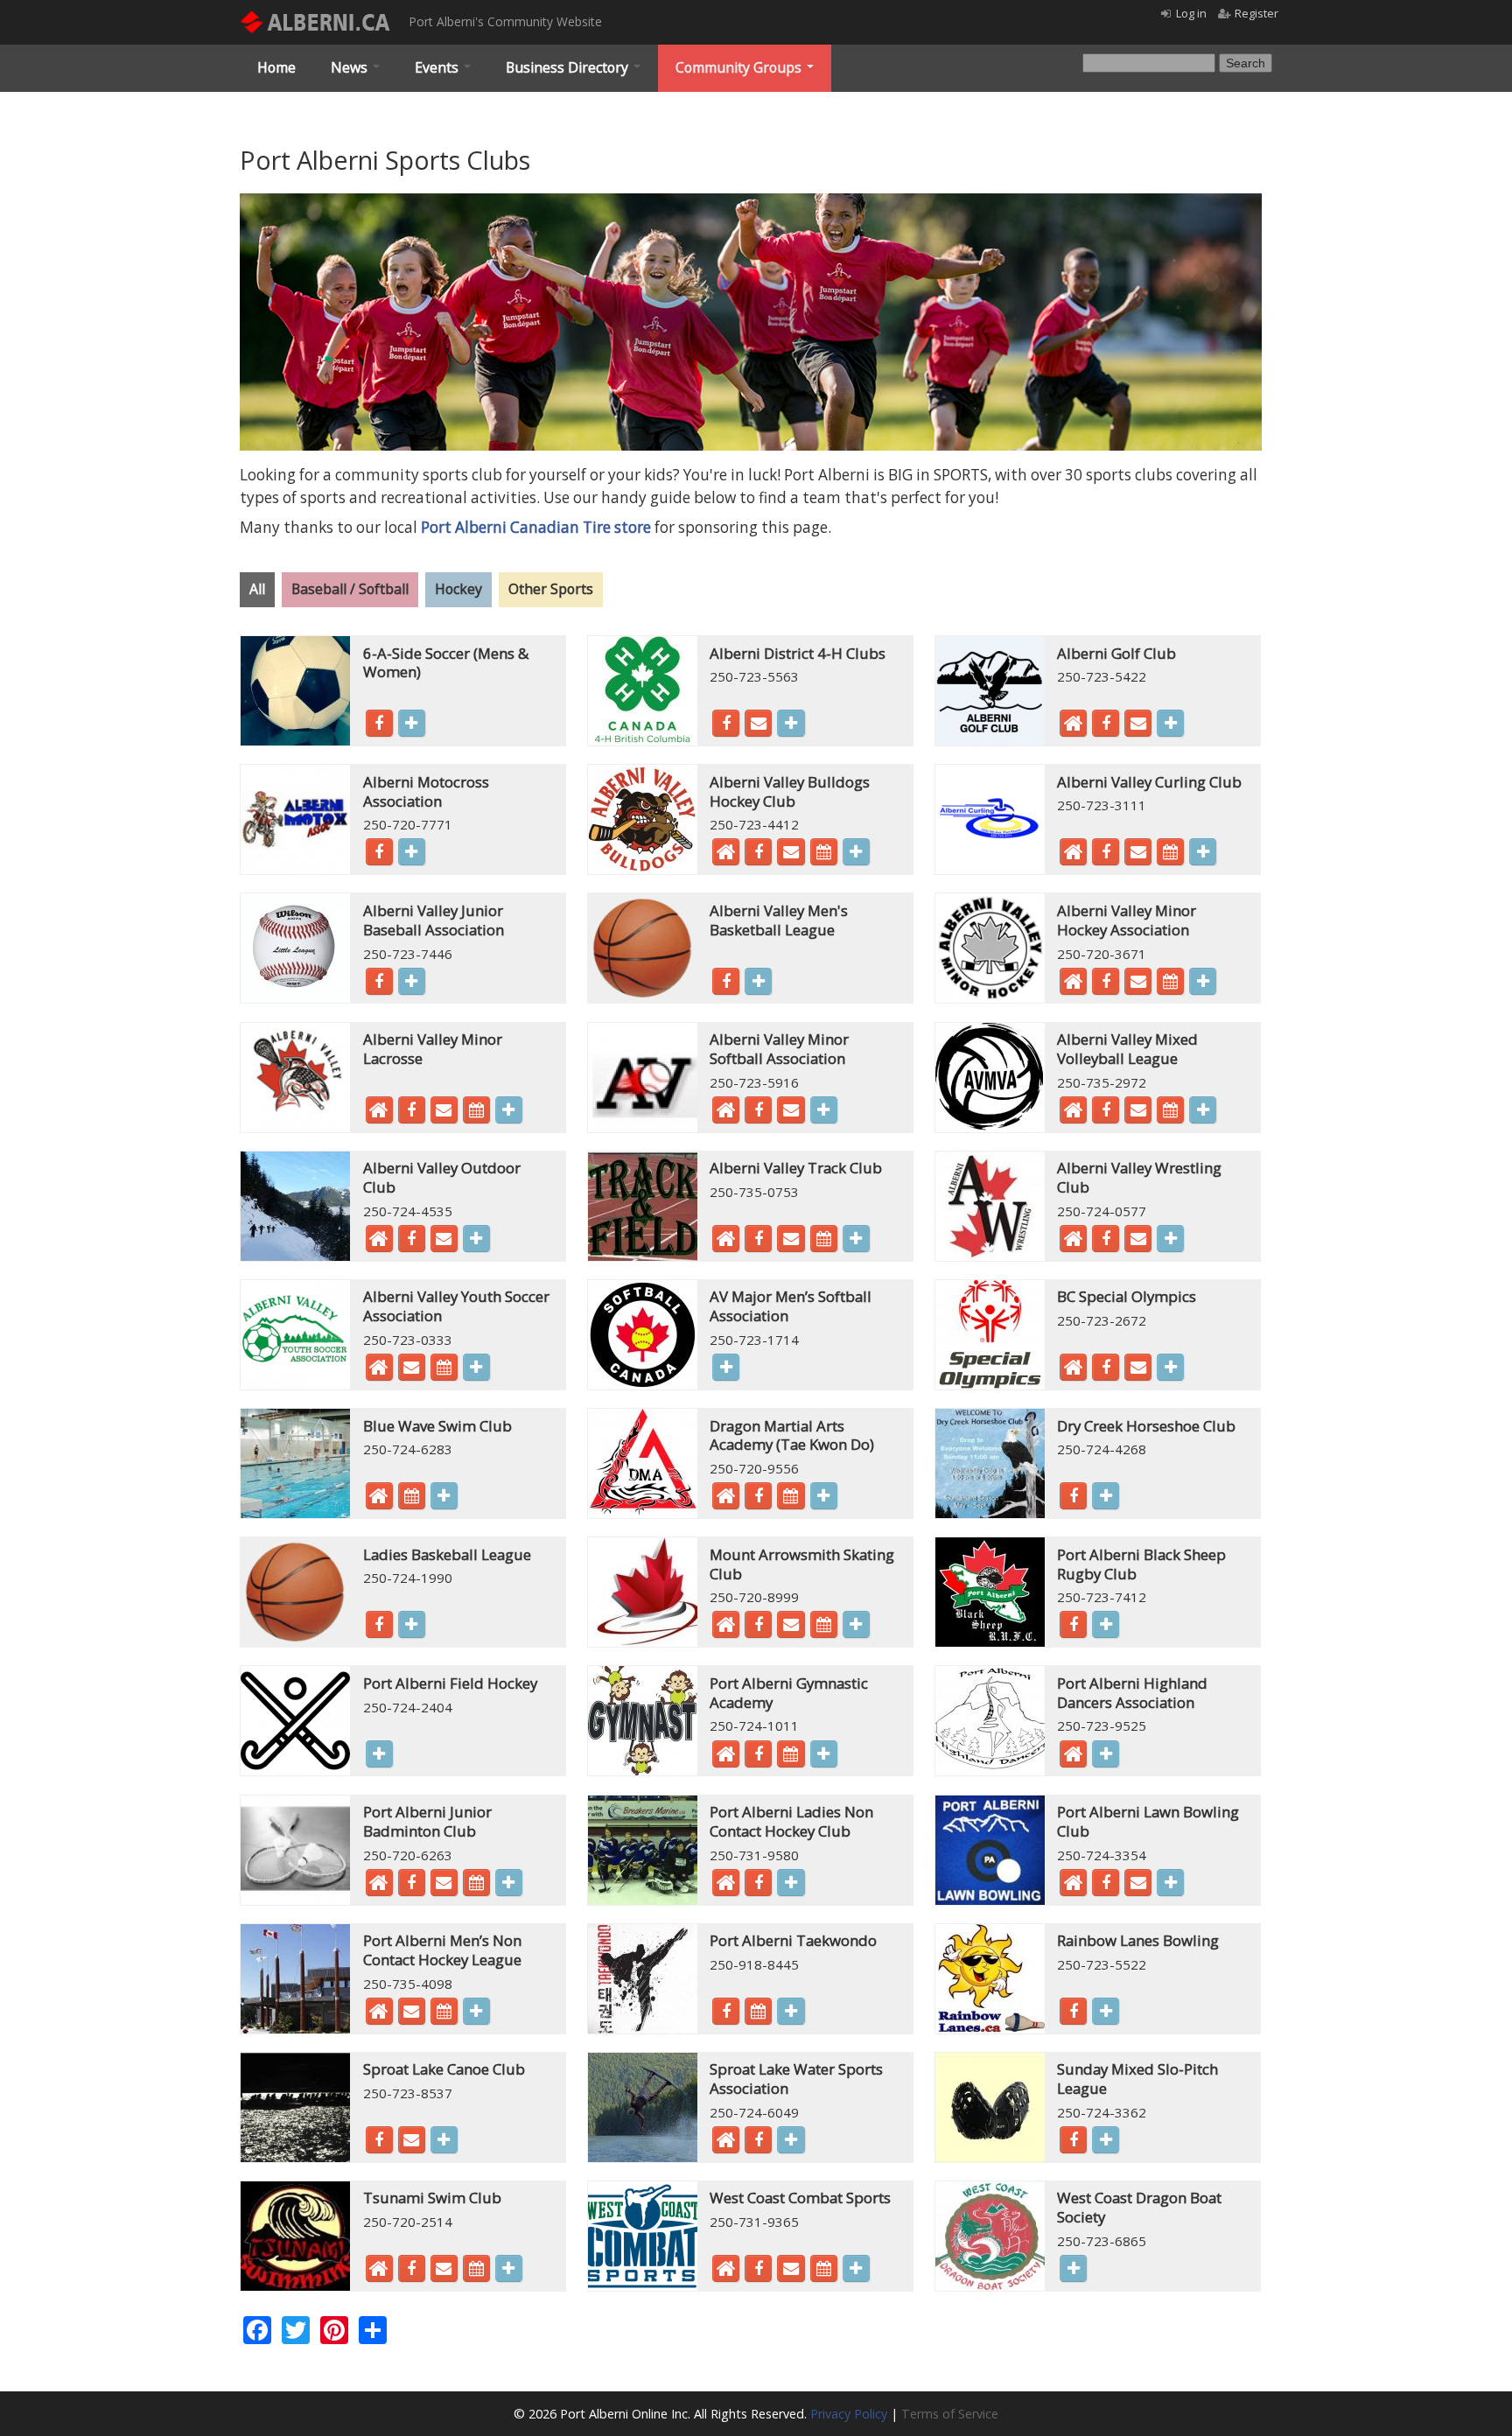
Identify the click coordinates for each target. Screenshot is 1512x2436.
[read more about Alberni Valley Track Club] (856, 1239)
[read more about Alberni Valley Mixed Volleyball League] (1203, 1110)
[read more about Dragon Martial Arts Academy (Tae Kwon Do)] (824, 1496)
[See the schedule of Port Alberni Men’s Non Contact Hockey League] (444, 2013)
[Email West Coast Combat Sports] (791, 2271)
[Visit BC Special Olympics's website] (1073, 1371)
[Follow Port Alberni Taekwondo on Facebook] (726, 2013)
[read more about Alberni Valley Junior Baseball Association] (412, 981)
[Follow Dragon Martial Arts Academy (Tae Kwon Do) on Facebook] (758, 1498)
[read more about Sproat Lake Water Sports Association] (791, 2140)
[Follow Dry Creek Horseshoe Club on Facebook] (1073, 1498)
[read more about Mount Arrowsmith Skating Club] (856, 1624)
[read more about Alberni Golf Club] (1170, 723)
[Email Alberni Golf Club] (1138, 725)
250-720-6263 (408, 1855)
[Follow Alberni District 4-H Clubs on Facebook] (726, 725)
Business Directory (569, 67)
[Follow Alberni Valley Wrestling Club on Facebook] (1106, 1241)
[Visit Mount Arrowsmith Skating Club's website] (726, 1628)
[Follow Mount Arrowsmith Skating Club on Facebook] (758, 1627)
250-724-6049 (754, 2112)
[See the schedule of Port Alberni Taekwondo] (758, 2013)
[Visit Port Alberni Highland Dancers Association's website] (1073, 1758)
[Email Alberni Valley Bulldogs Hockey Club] (791, 854)
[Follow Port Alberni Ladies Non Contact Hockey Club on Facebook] (758, 1885)
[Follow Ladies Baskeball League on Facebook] (379, 1627)
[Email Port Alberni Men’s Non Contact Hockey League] (412, 2013)
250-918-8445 (754, 1964)
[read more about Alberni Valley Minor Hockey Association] (1203, 981)
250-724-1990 (408, 1578)
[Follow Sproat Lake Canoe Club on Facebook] (379, 2142)
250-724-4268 (1102, 1449)
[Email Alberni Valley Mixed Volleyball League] (1138, 1112)
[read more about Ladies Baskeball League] (412, 1624)
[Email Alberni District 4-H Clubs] (758, 725)
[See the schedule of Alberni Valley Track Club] (824, 1241)
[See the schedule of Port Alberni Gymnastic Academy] (791, 1756)
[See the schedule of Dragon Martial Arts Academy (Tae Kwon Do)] (791, 1498)
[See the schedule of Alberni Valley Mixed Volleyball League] (1170, 1112)
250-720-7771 (408, 824)
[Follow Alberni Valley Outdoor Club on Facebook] (412, 1241)
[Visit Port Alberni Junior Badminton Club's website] (379, 1886)
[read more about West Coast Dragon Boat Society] (1073, 2268)
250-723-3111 (1102, 805)
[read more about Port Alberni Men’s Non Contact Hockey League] (476, 2011)
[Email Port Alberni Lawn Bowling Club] (1138, 1885)
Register (1256, 13)
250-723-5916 (754, 1082)
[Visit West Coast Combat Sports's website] (726, 2272)
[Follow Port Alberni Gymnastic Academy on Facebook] (758, 1756)
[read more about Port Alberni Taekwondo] (791, 2011)
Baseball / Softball (350, 589)
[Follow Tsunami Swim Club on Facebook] (412, 2271)
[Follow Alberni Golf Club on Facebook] (1106, 725)
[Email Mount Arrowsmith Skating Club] (791, 1627)
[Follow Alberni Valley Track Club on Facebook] (758, 1241)
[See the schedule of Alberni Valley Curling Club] (1170, 854)
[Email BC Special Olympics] (1138, 1369)
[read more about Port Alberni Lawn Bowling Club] (1170, 1883)
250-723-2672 (1102, 1320)
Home (276, 67)
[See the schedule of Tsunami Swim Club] (476, 2271)
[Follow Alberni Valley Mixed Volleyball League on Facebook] (1106, 1112)
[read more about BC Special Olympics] (1170, 1367)
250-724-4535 (408, 1211)
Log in (1191, 13)
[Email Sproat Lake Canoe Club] (412, 2142)
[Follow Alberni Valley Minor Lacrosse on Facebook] (412, 1112)
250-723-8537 (408, 2093)
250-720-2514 (408, 2222)
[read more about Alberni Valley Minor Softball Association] (824, 1110)
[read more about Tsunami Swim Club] (509, 2268)
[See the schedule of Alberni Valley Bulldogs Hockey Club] (824, 854)
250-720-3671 (1102, 954)
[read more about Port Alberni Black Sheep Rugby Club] (1106, 1624)
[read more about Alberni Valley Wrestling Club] (1170, 1239)
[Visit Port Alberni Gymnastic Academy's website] (726, 1758)
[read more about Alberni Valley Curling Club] (1203, 852)
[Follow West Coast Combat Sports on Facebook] (758, 2271)
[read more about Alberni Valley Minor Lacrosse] (509, 1110)
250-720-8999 (754, 1597)
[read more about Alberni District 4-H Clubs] (791, 723)
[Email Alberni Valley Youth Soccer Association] (412, 1369)
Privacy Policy (849, 2414)
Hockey (458, 589)
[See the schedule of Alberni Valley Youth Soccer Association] (444, 1369)
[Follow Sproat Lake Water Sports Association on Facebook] (758, 2142)
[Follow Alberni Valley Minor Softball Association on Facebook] (758, 1112)
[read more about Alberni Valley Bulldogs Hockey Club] (856, 852)
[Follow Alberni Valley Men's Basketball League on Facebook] (726, 983)
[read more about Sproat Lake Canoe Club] (444, 2140)
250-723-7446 (408, 954)
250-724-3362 (1102, 2112)
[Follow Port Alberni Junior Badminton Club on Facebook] (412, 1885)
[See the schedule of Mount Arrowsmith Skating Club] (824, 1627)
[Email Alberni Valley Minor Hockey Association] (1138, 983)
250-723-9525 (1102, 1725)
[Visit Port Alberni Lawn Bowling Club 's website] (1073, 1886)
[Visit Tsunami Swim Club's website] (379, 2272)
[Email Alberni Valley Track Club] (791, 1241)
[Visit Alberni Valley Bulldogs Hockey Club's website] (726, 856)
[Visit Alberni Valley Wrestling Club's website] (1073, 1242)
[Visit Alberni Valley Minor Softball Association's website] (726, 1114)
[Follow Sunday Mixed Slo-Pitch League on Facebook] (1073, 2142)
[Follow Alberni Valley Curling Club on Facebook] (1106, 854)
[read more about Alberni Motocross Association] (412, 852)
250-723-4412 (754, 824)
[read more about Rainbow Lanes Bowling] (1106, 2011)
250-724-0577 (1102, 1211)
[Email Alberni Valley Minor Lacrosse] (444, 1112)
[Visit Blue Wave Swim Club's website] (379, 1500)
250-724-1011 (754, 1725)
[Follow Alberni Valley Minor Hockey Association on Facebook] (1106, 983)
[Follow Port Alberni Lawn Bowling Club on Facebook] (1106, 1885)
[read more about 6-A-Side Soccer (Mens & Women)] (412, 723)
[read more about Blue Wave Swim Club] (444, 1496)
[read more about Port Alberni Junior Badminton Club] (509, 1883)
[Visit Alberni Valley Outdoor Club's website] (379, 1242)
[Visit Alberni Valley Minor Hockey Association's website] (1073, 985)
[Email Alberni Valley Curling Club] (1138, 854)
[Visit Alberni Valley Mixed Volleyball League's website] (1073, 1114)
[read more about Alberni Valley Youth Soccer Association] (476, 1367)
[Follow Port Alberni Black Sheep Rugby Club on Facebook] (1073, 1627)
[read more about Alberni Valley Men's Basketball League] (758, 981)
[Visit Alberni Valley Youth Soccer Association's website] (379, 1371)
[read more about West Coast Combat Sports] (856, 2268)
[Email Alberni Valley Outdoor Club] (444, 1241)
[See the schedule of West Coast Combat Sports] (824, 2271)
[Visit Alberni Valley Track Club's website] (726, 1242)
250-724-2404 (408, 1707)
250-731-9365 (754, 2222)
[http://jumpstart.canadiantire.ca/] (751, 203)
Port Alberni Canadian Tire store (536, 527)
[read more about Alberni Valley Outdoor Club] (476, 1239)
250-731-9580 (754, 1855)
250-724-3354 (1102, 1855)
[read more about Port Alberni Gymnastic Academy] (824, 1754)
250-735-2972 (1102, 1082)
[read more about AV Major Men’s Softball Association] (726, 1367)
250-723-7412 (1102, 1597)
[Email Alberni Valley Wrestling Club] (1138, 1241)
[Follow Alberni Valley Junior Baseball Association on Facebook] (379, 983)
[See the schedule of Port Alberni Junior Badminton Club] (476, 1885)
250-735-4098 (408, 1984)
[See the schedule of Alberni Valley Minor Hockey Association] (1170, 983)
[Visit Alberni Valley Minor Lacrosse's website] (379, 1114)
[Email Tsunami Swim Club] (444, 2271)
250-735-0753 (754, 1192)
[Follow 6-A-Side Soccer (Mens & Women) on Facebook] (379, 725)
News (351, 67)
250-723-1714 (754, 1340)
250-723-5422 (1102, 676)
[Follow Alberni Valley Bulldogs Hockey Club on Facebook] (758, 854)
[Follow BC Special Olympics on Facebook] (1106, 1369)
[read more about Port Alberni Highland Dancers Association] (1106, 1754)
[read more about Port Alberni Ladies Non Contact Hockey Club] (791, 1883)
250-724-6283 (408, 1449)
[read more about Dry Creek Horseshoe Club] (1106, 1496)
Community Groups (740, 67)
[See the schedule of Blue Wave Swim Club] (412, 1498)
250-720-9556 (754, 1468)
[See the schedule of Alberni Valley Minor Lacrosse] (476, 1112)
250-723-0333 (408, 1340)
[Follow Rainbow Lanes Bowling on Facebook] (1073, 2013)
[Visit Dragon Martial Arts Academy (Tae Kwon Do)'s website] (726, 1500)
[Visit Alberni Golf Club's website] (1073, 727)
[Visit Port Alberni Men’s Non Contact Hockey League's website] (379, 2015)
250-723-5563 (754, 676)
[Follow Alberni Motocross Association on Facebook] (379, 854)
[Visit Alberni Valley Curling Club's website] (1073, 856)
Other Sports (551, 589)
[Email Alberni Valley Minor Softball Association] (791, 1112)
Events (438, 67)
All (257, 589)
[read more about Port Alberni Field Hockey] (379, 1754)
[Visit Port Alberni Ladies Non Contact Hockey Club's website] (726, 1886)
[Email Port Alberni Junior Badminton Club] (444, 1885)
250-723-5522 (1102, 1964)
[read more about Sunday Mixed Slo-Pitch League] (1106, 2140)
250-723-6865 (1102, 2241)
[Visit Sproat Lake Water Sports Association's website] (726, 2144)
